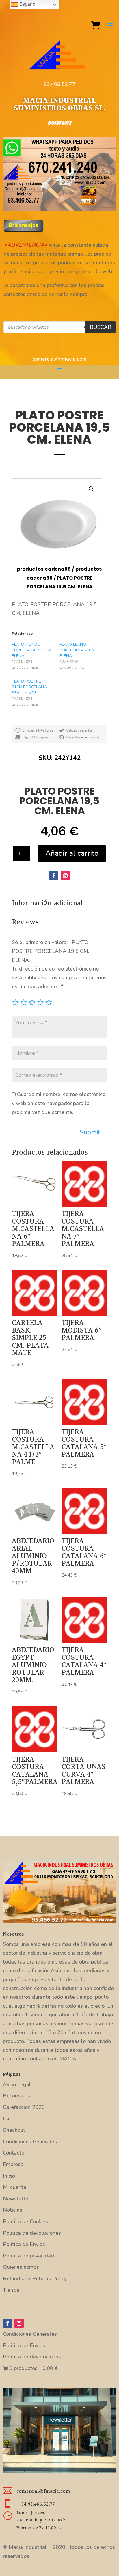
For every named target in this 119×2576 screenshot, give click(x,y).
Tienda (11, 2290)
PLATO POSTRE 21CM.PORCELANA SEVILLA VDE (29, 687)
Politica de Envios (24, 2244)
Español (27, 4)
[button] (91, 489)
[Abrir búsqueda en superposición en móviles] (59, 327)
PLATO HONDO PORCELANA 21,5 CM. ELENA (32, 650)
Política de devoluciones (32, 2233)
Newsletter (16, 2199)
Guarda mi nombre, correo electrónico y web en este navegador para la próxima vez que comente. (59, 1103)
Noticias (13, 2210)
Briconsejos (16, 2096)
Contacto (14, 2153)
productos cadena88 (44, 569)
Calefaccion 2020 (24, 2107)
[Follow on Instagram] (65, 876)
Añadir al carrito (72, 853)
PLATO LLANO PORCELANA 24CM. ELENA (78, 650)
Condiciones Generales (30, 2142)
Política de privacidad (28, 2256)
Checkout (14, 2130)
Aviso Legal (17, 2084)
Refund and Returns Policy (35, 2279)
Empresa (13, 2164)
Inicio (9, 2176)
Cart (8, 2119)
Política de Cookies (25, 2221)
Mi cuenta (15, 2187)
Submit (90, 1132)
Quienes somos (21, 2267)
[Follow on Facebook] (54, 876)
